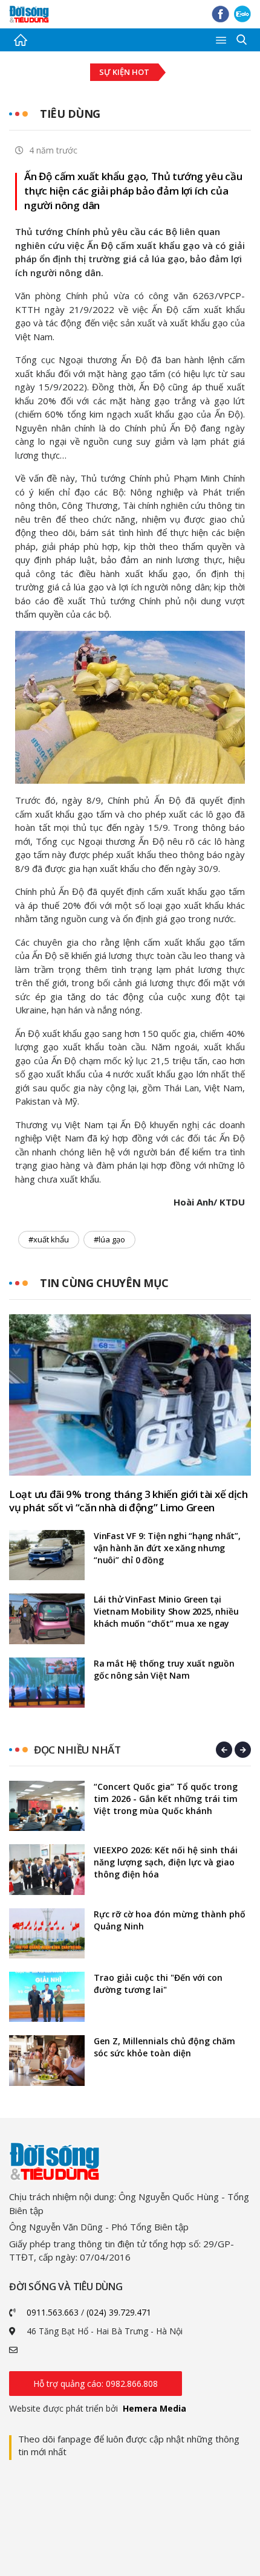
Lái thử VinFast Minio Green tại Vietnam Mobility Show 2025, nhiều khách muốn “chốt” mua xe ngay (166, 1611)
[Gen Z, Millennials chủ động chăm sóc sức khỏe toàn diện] (47, 2060)
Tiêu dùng (70, 114)
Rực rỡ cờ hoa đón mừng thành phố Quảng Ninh (170, 1920)
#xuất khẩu (49, 1239)
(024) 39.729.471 (119, 2312)
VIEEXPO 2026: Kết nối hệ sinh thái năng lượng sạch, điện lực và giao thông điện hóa (166, 1862)
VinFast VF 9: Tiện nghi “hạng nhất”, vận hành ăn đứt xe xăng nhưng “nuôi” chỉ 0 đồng (167, 1548)
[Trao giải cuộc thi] (47, 1997)
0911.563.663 (53, 2312)
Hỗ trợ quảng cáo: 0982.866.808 (96, 2384)
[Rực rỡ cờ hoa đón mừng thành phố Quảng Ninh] (47, 1933)
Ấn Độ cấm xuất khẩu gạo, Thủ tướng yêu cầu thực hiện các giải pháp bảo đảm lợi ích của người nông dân (133, 191)
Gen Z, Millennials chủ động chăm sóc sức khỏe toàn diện (164, 2047)
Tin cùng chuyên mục (104, 1283)
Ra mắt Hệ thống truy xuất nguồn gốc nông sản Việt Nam (164, 1669)
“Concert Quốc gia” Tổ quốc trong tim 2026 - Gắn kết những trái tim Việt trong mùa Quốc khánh (166, 1799)
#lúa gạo (109, 1239)
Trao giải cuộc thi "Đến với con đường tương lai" (158, 1984)
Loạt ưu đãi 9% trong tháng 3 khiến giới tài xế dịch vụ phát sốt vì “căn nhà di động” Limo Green (128, 1501)
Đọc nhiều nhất (77, 1750)
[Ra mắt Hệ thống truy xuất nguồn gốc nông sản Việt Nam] (47, 1683)
